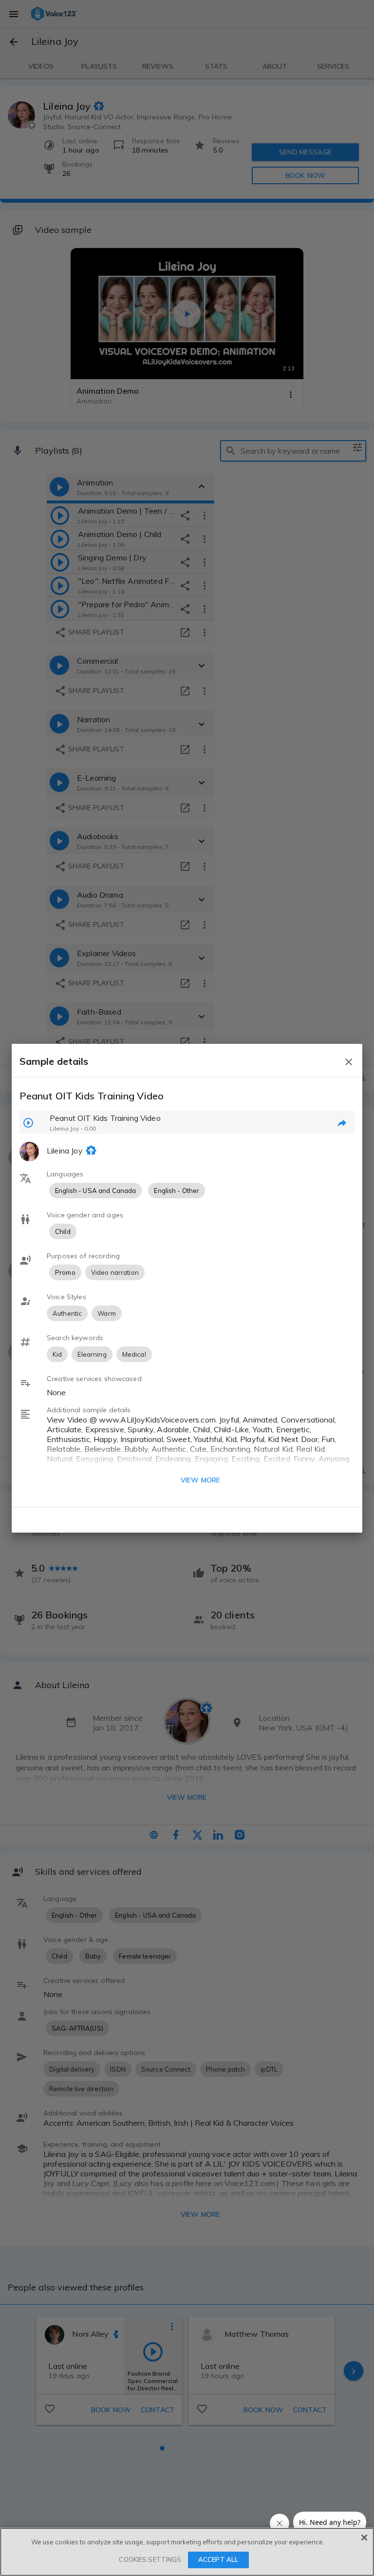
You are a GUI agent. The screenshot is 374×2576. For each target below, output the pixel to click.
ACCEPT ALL (218, 2559)
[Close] (364, 2538)
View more (200, 1480)
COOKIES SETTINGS (150, 2559)
